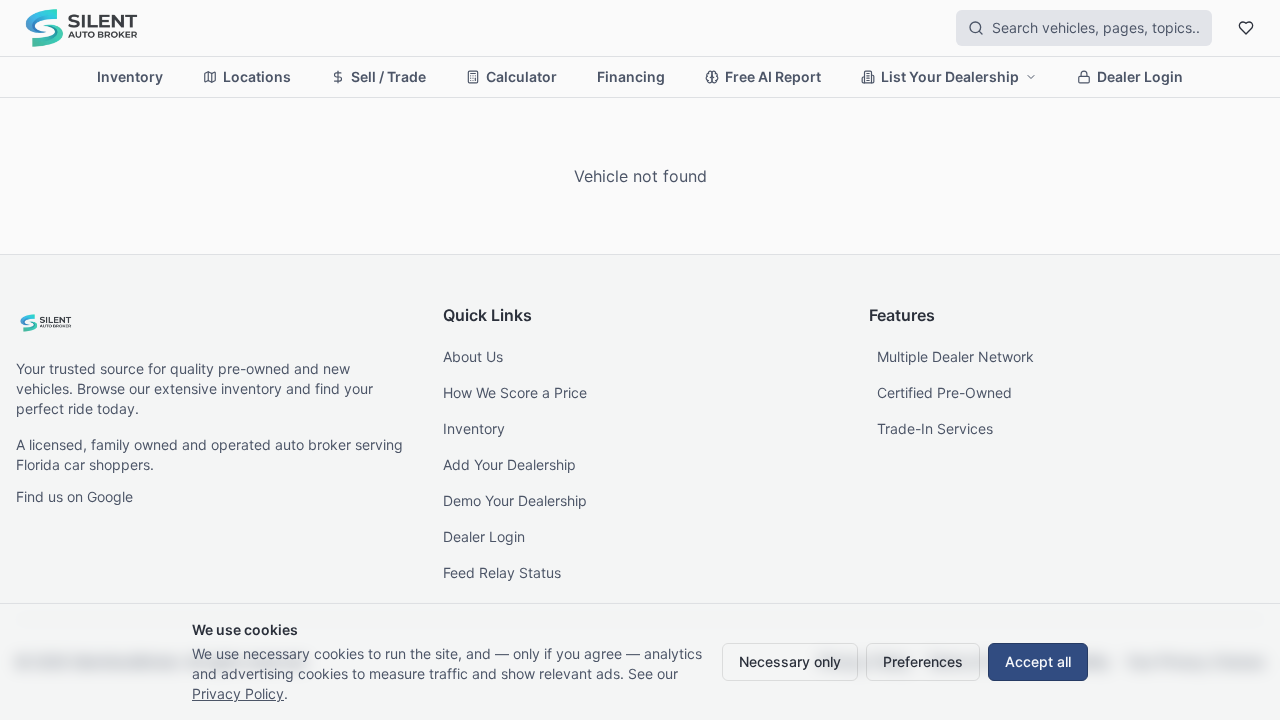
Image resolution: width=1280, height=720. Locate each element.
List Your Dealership (950, 76)
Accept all (1038, 661)
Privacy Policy (238, 693)
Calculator (521, 76)
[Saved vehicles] (1246, 28)
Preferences (923, 661)
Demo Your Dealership (515, 500)
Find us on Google (74, 496)
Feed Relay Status (502, 572)
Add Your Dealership (509, 464)
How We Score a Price (515, 392)
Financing (631, 76)
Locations (257, 76)
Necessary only (790, 661)
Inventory (130, 76)
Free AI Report (773, 76)
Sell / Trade (388, 76)
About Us (473, 356)
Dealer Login (1140, 76)
